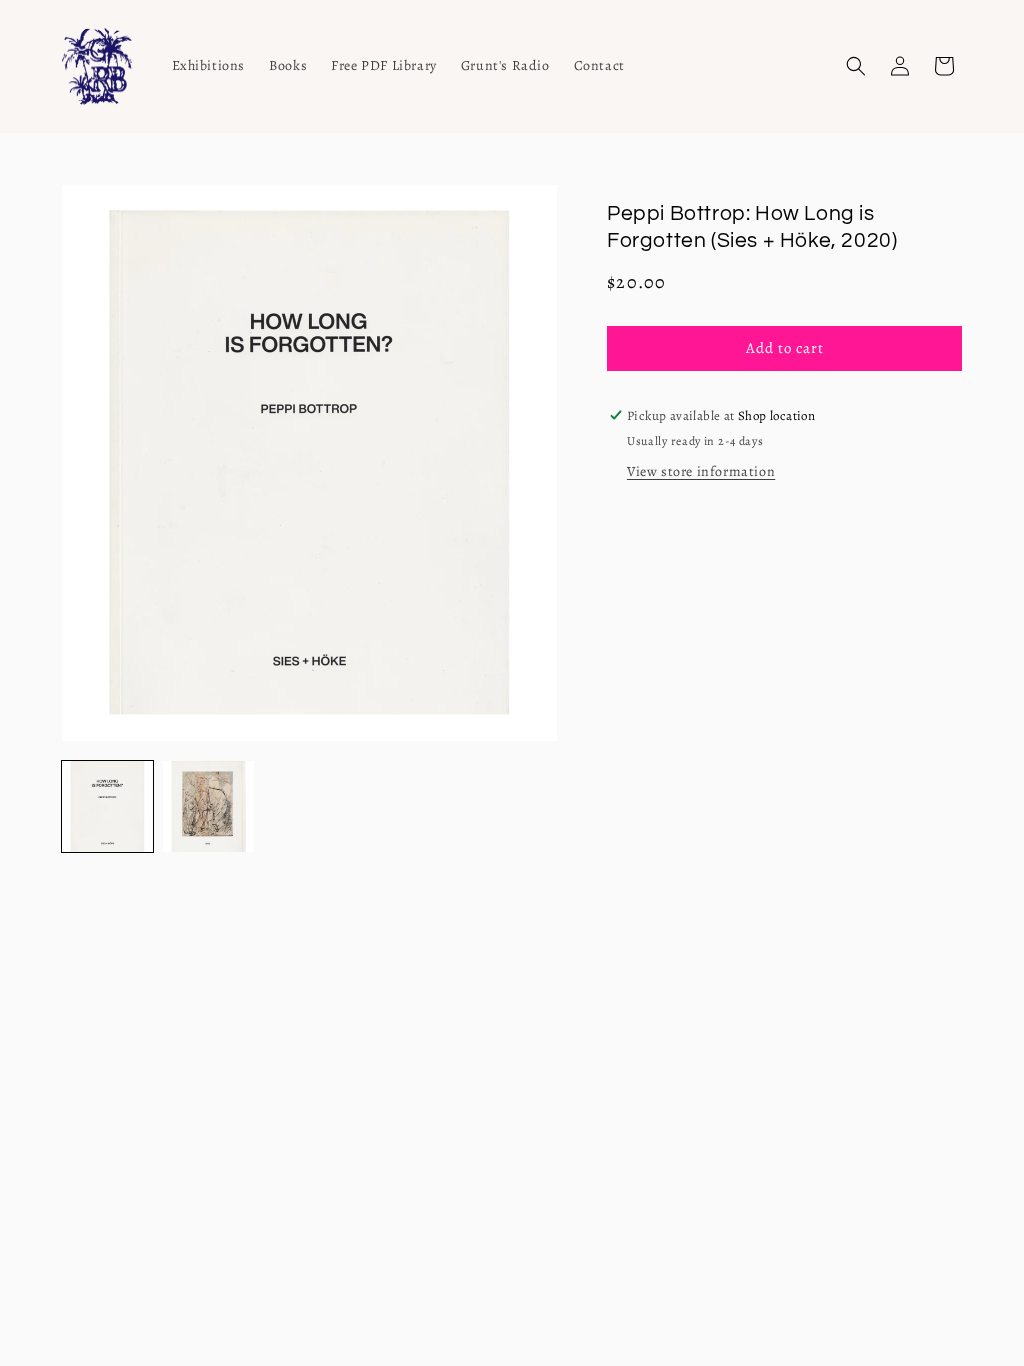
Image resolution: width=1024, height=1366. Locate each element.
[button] (856, 66)
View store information (701, 471)
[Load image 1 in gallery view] (107, 806)
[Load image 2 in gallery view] (208, 806)
